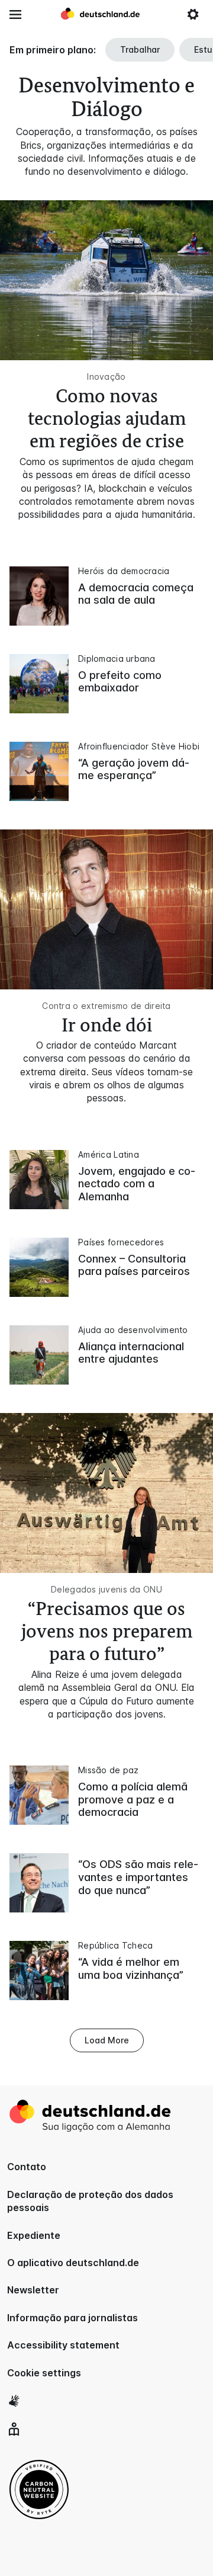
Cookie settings (44, 2373)
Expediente (34, 2235)
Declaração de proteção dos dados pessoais (90, 2201)
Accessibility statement (63, 2345)
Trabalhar (140, 49)
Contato (27, 2167)
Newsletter (33, 2290)
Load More (107, 2040)
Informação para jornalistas (72, 2318)
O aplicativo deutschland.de (73, 2263)
